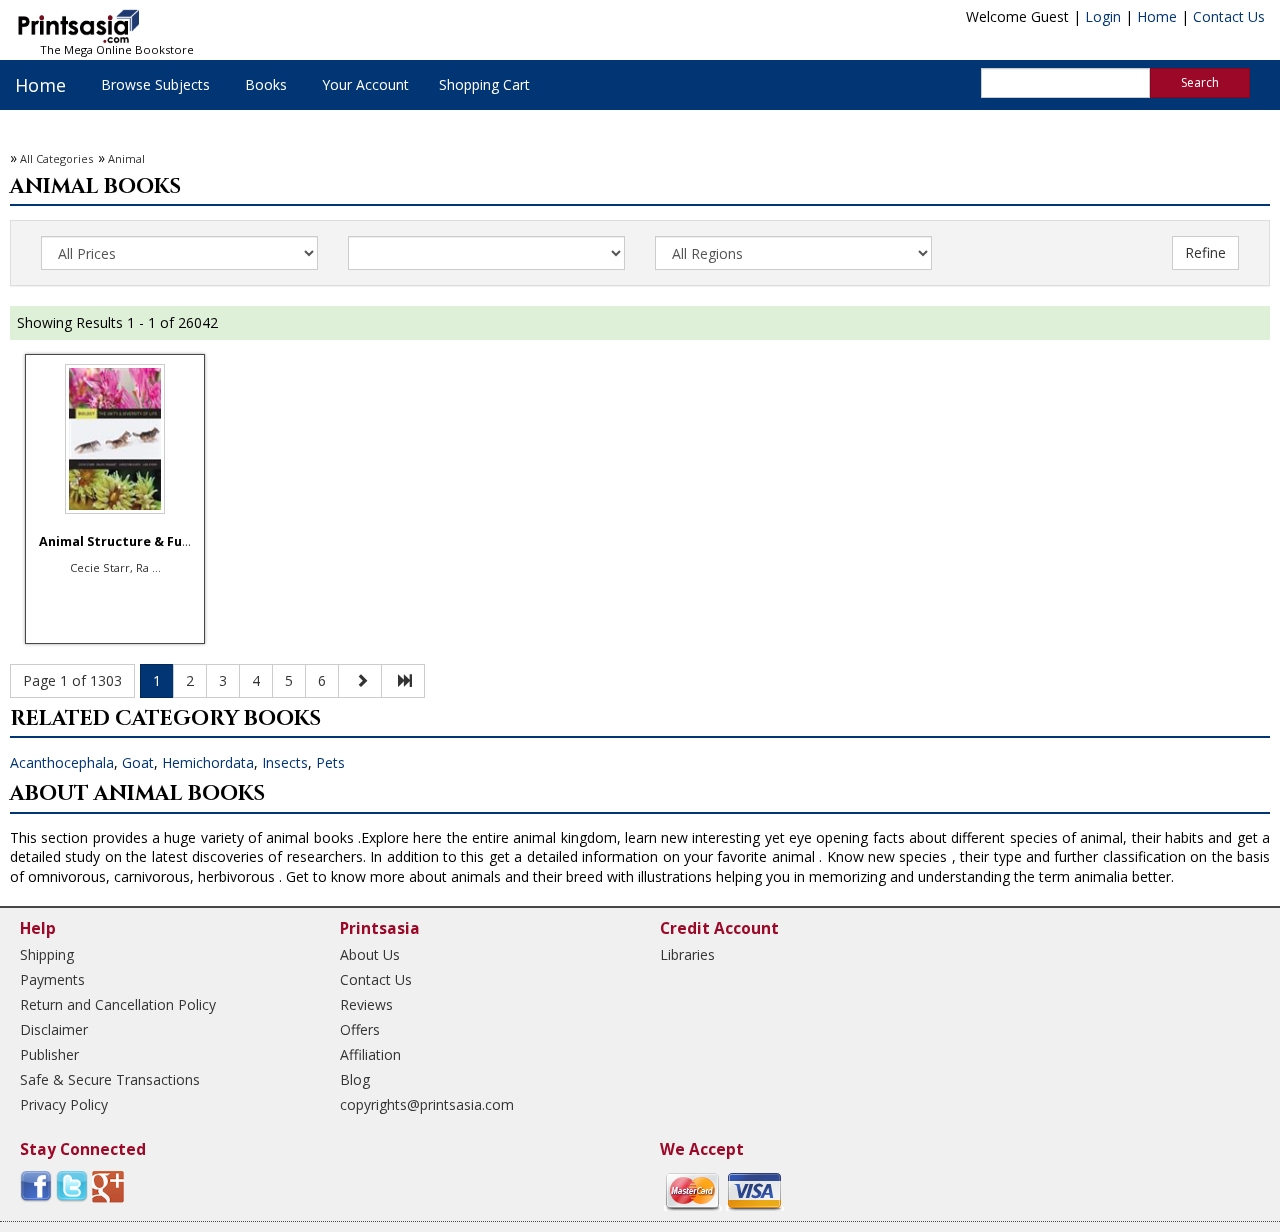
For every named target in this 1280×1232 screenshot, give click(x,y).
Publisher (49, 1054)
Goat (138, 762)
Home (1157, 16)
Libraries (687, 954)
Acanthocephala (62, 762)
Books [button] (266, 84)
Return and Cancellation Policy (118, 1004)
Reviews (366, 1004)
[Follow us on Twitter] (72, 1185)
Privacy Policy (64, 1104)
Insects (285, 762)
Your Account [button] (365, 84)
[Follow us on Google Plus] (108, 1185)
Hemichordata (208, 762)
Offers (360, 1029)
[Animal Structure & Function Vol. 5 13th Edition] (115, 439)
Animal (126, 158)
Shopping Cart (484, 84)
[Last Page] (403, 681)
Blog (355, 1079)
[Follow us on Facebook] (36, 1185)
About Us (370, 954)
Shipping (47, 954)
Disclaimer (54, 1029)
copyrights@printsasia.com (427, 1104)
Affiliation (370, 1054)
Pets (330, 762)
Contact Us (1229, 16)
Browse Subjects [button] (155, 84)
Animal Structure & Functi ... (131, 541)
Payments (52, 979)
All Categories (56, 158)
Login (1103, 16)
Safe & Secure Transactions (110, 1079)
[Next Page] (360, 681)
